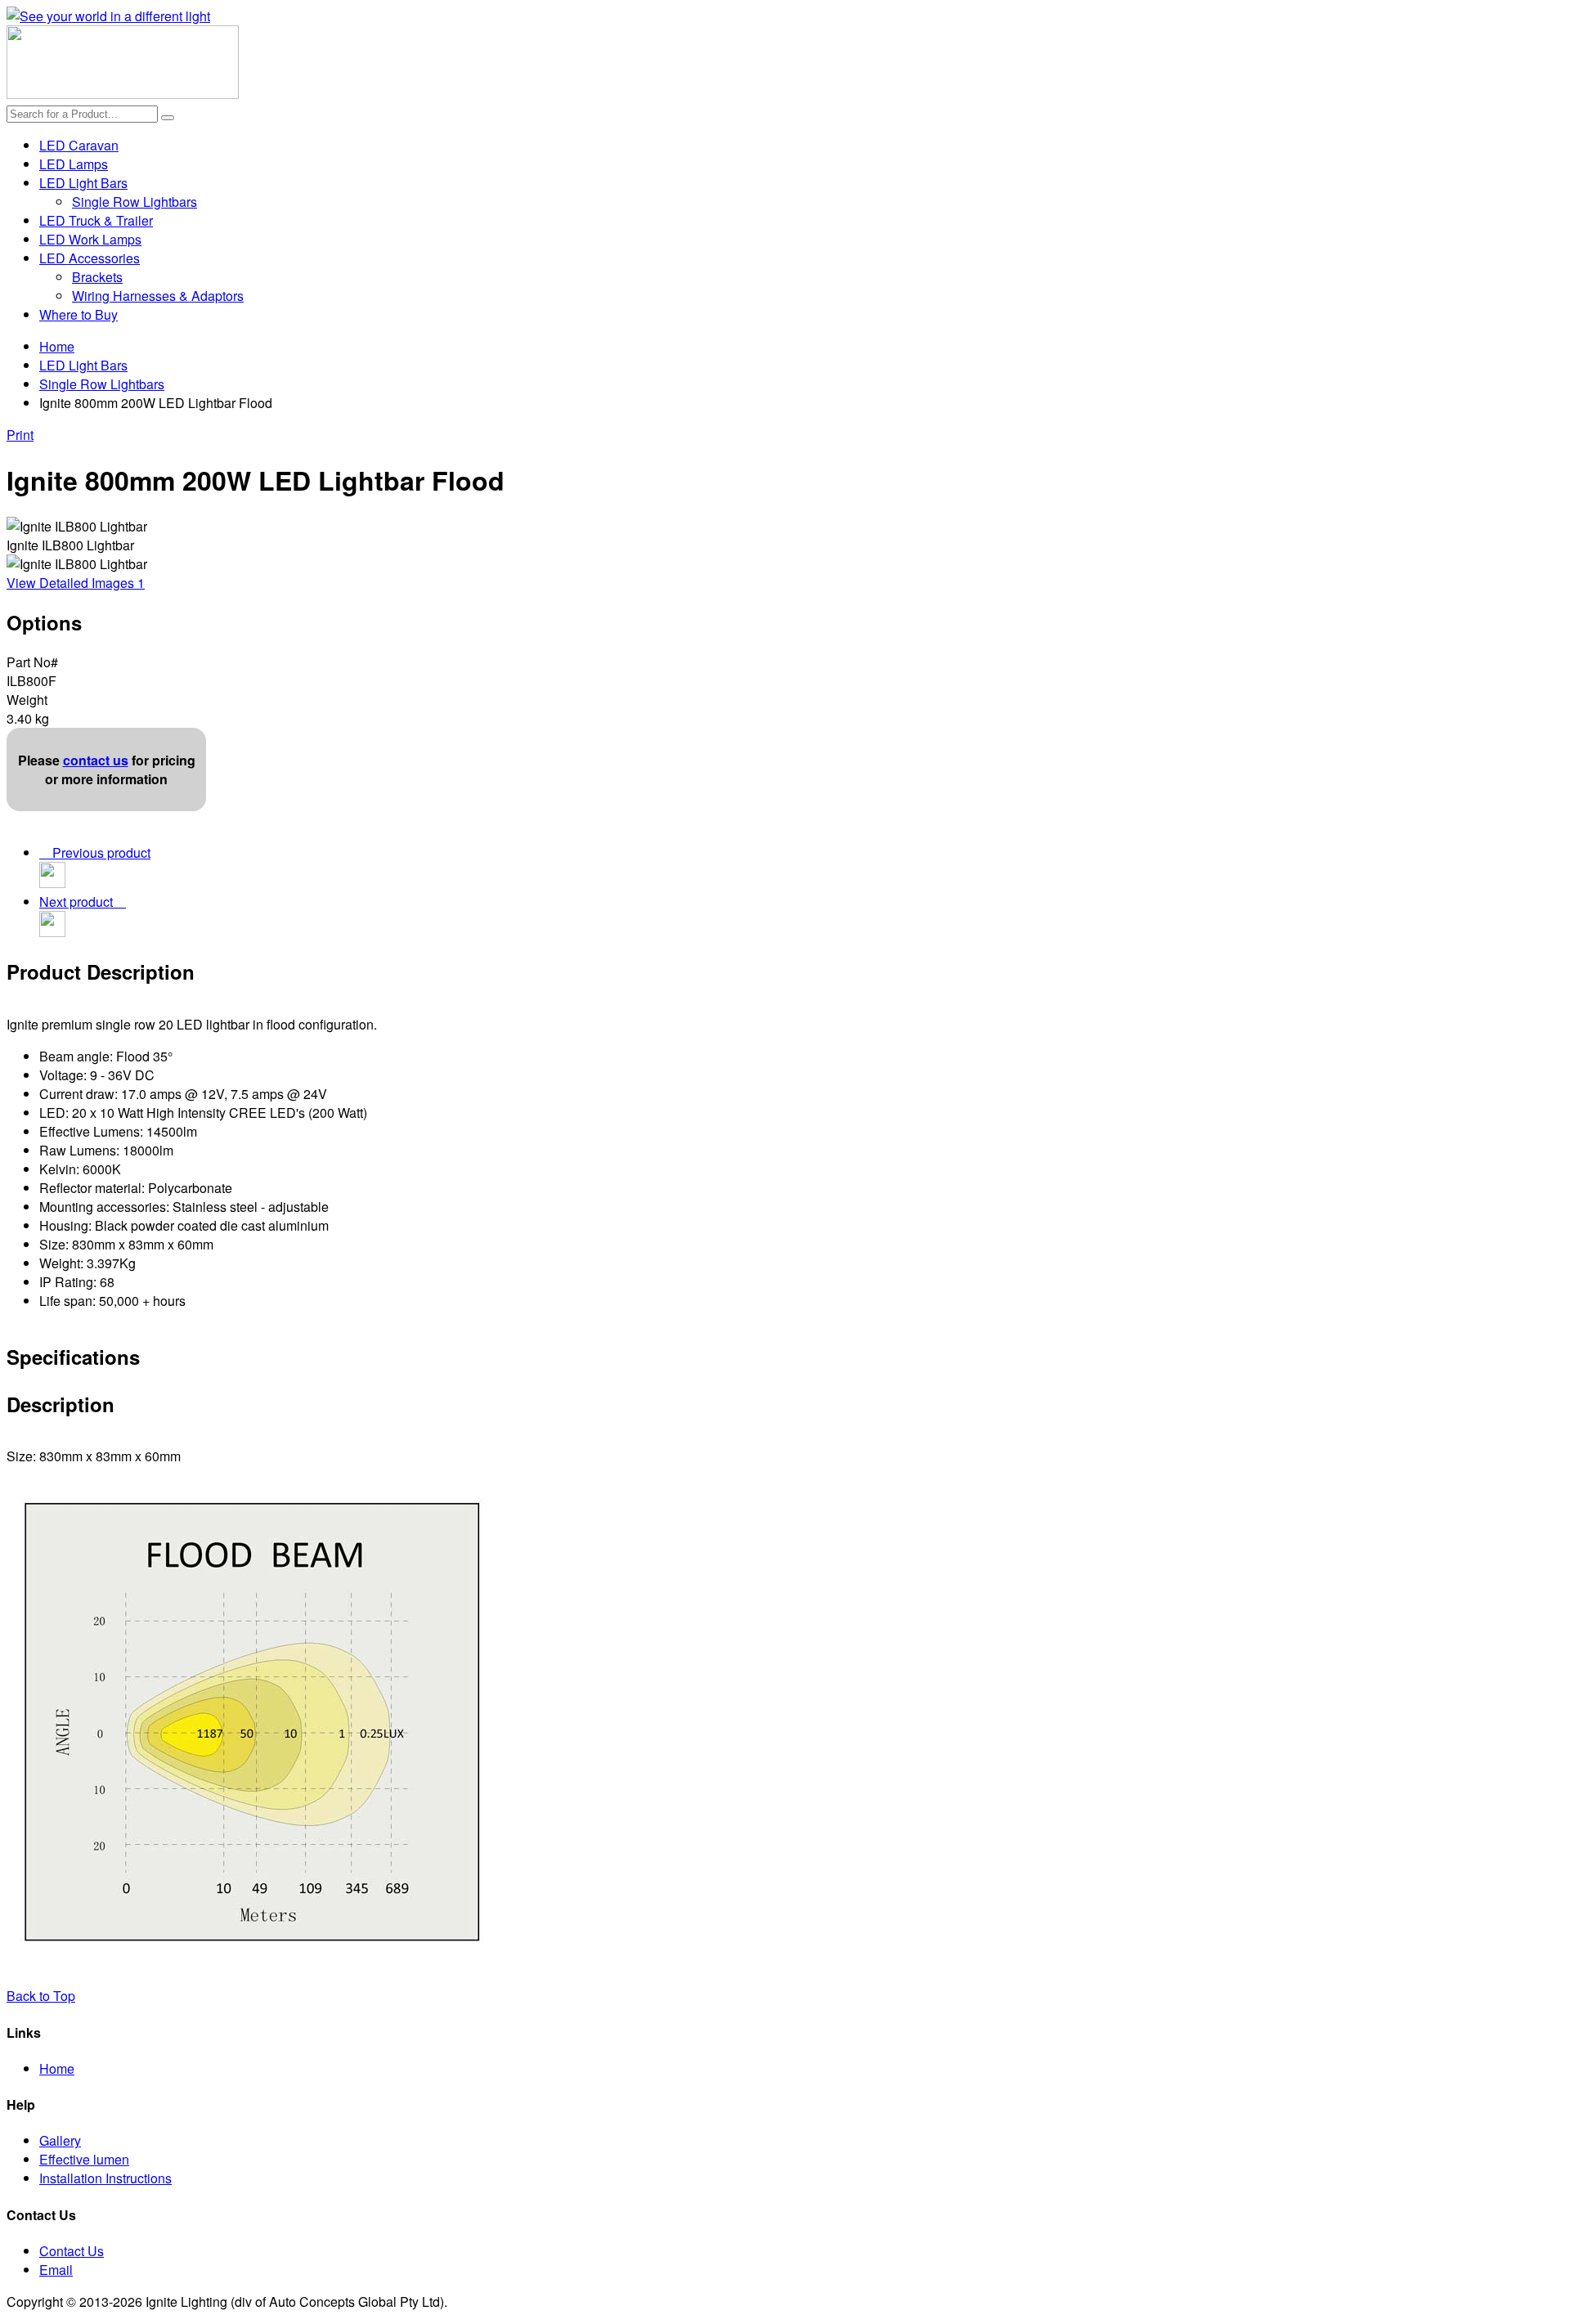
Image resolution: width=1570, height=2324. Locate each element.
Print (20, 435)
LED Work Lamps (90, 239)
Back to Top (41, 1996)
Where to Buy (78, 314)
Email (56, 2270)
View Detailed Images (76, 583)
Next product (79, 902)
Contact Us (72, 2251)
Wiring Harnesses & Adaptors (158, 296)
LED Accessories (90, 258)
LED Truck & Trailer (96, 220)
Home (57, 346)
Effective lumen (84, 2159)
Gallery (60, 2140)
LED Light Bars (83, 183)
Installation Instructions (105, 2178)
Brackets (97, 277)
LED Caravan (79, 145)
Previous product (98, 852)
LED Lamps (74, 164)
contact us (96, 760)
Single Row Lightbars (135, 202)
